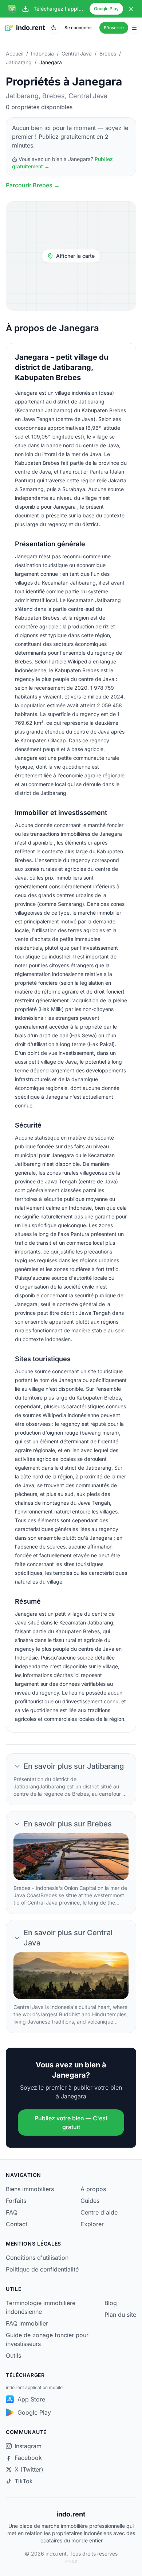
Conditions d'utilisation (37, 2258)
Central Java (77, 53)
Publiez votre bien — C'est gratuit (71, 2123)
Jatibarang (19, 62)
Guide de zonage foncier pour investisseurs (47, 2339)
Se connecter (78, 28)
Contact (17, 2224)
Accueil (15, 53)
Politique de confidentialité (42, 2269)
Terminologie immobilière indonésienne (41, 2307)
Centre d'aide (99, 2212)
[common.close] (131, 9)
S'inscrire (114, 28)
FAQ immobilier (27, 2323)
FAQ (12, 2212)
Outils (13, 2355)
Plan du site (120, 2315)
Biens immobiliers (30, 2189)
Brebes (108, 53)
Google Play (106, 9)
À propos (93, 2189)
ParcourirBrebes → (33, 185)
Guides (90, 2201)
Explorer (92, 2224)
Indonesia (42, 53)
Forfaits (16, 2201)
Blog (111, 2303)
